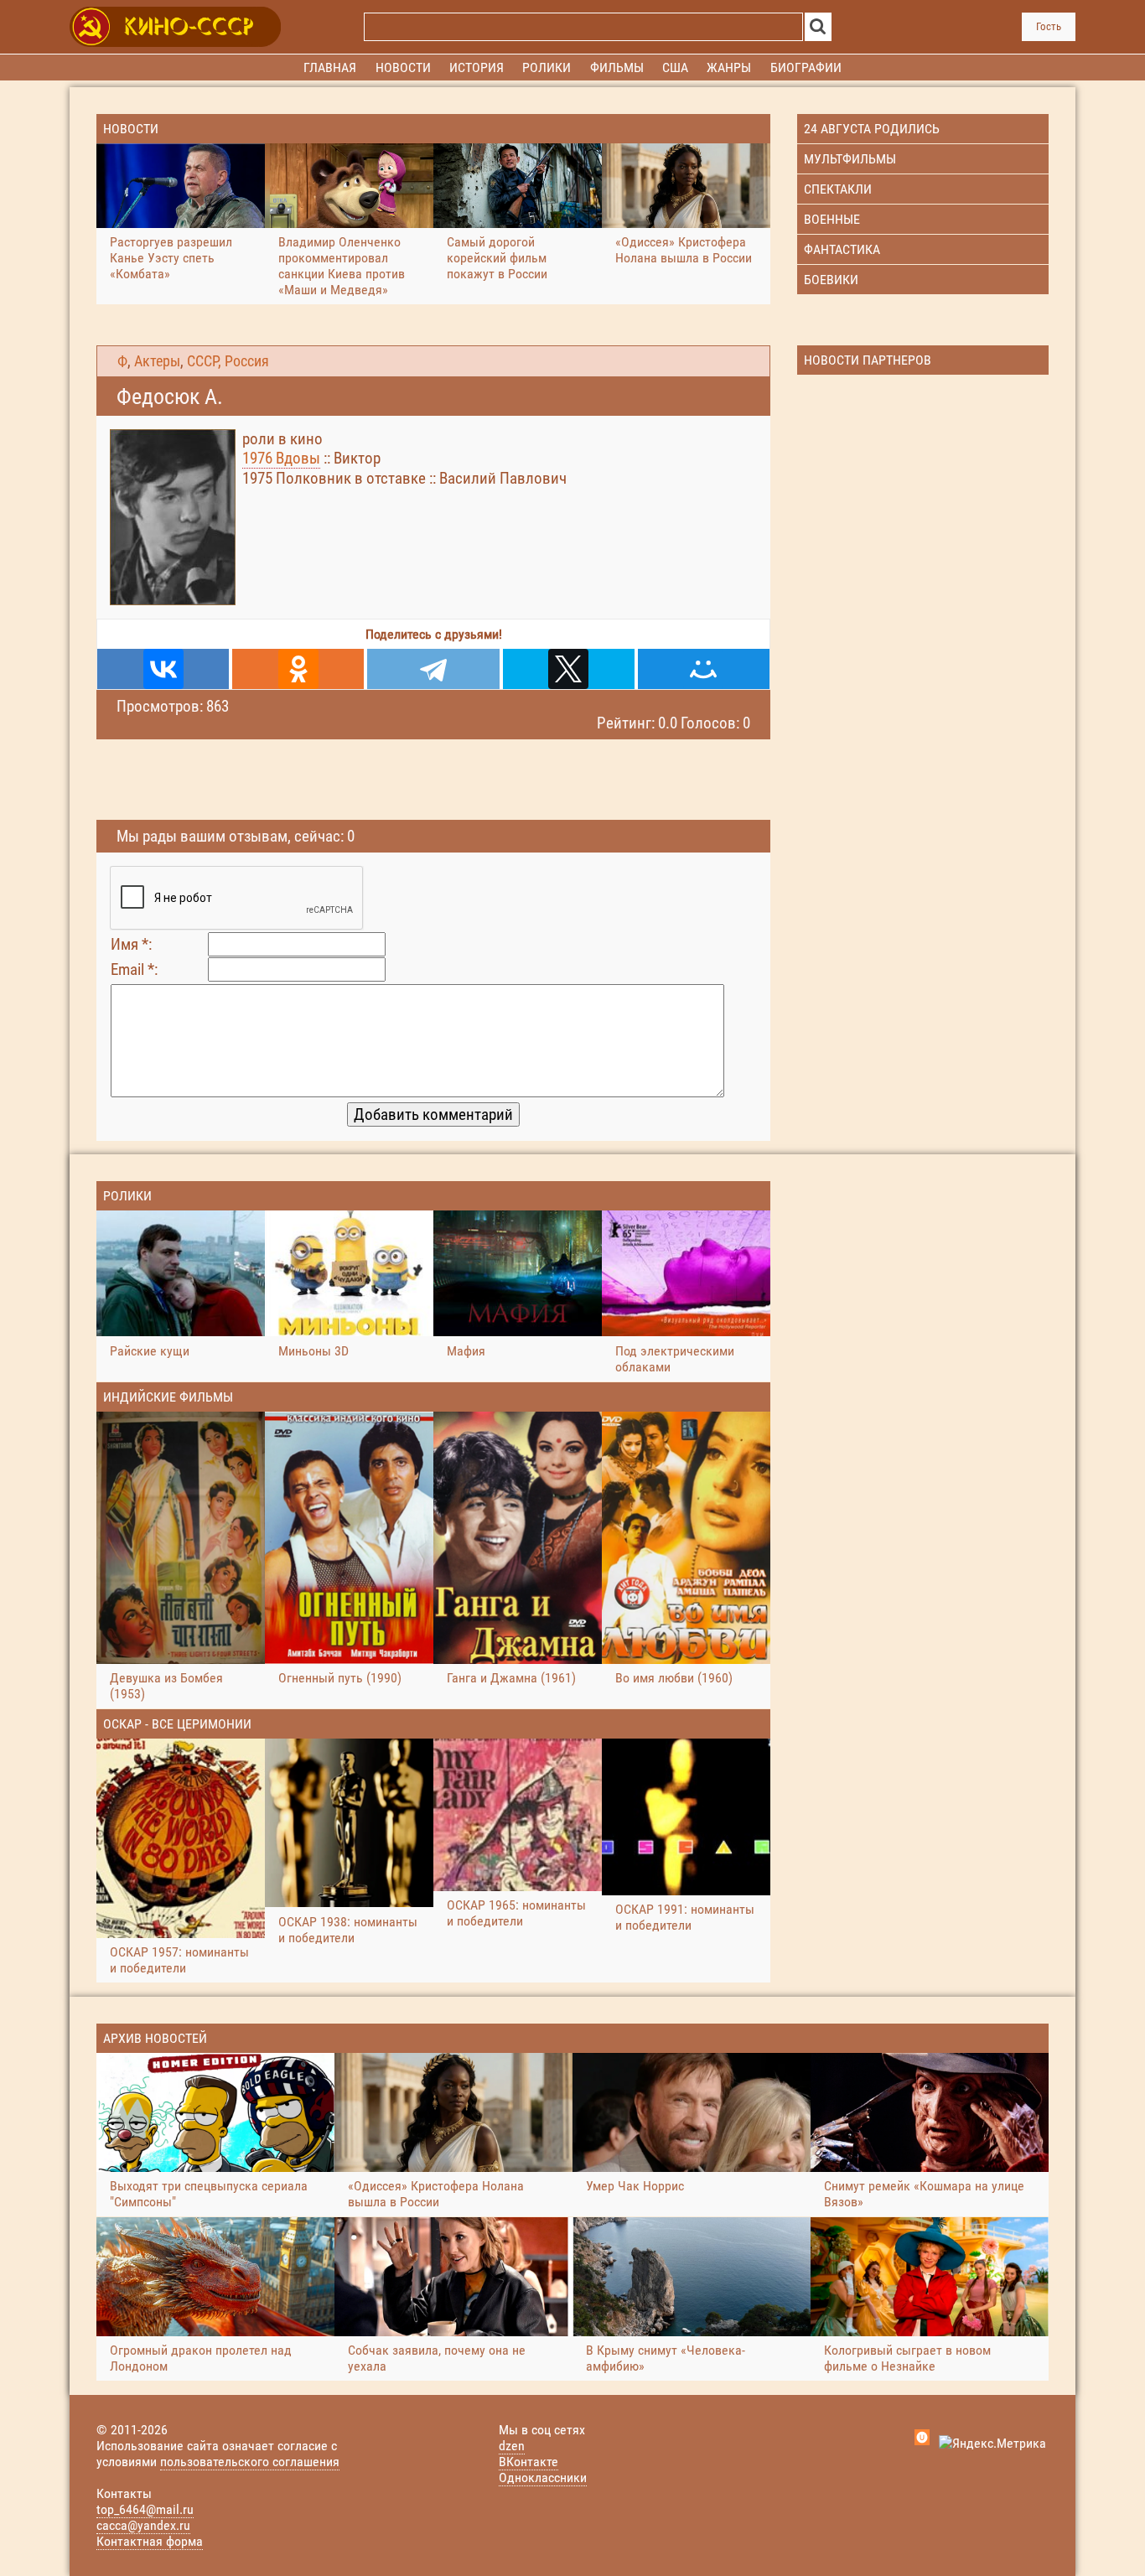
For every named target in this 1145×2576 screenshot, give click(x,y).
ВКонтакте (528, 2462)
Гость (1049, 26)
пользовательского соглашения (250, 2462)
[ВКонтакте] (163, 669)
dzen (512, 2446)
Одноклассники (543, 2478)
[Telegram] (433, 669)
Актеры (157, 361)
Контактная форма (150, 2541)
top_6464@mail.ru (145, 2509)
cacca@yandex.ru (143, 2525)
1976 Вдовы (281, 458)
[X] (569, 669)
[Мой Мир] (704, 669)
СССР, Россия (228, 361)
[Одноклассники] (298, 669)
